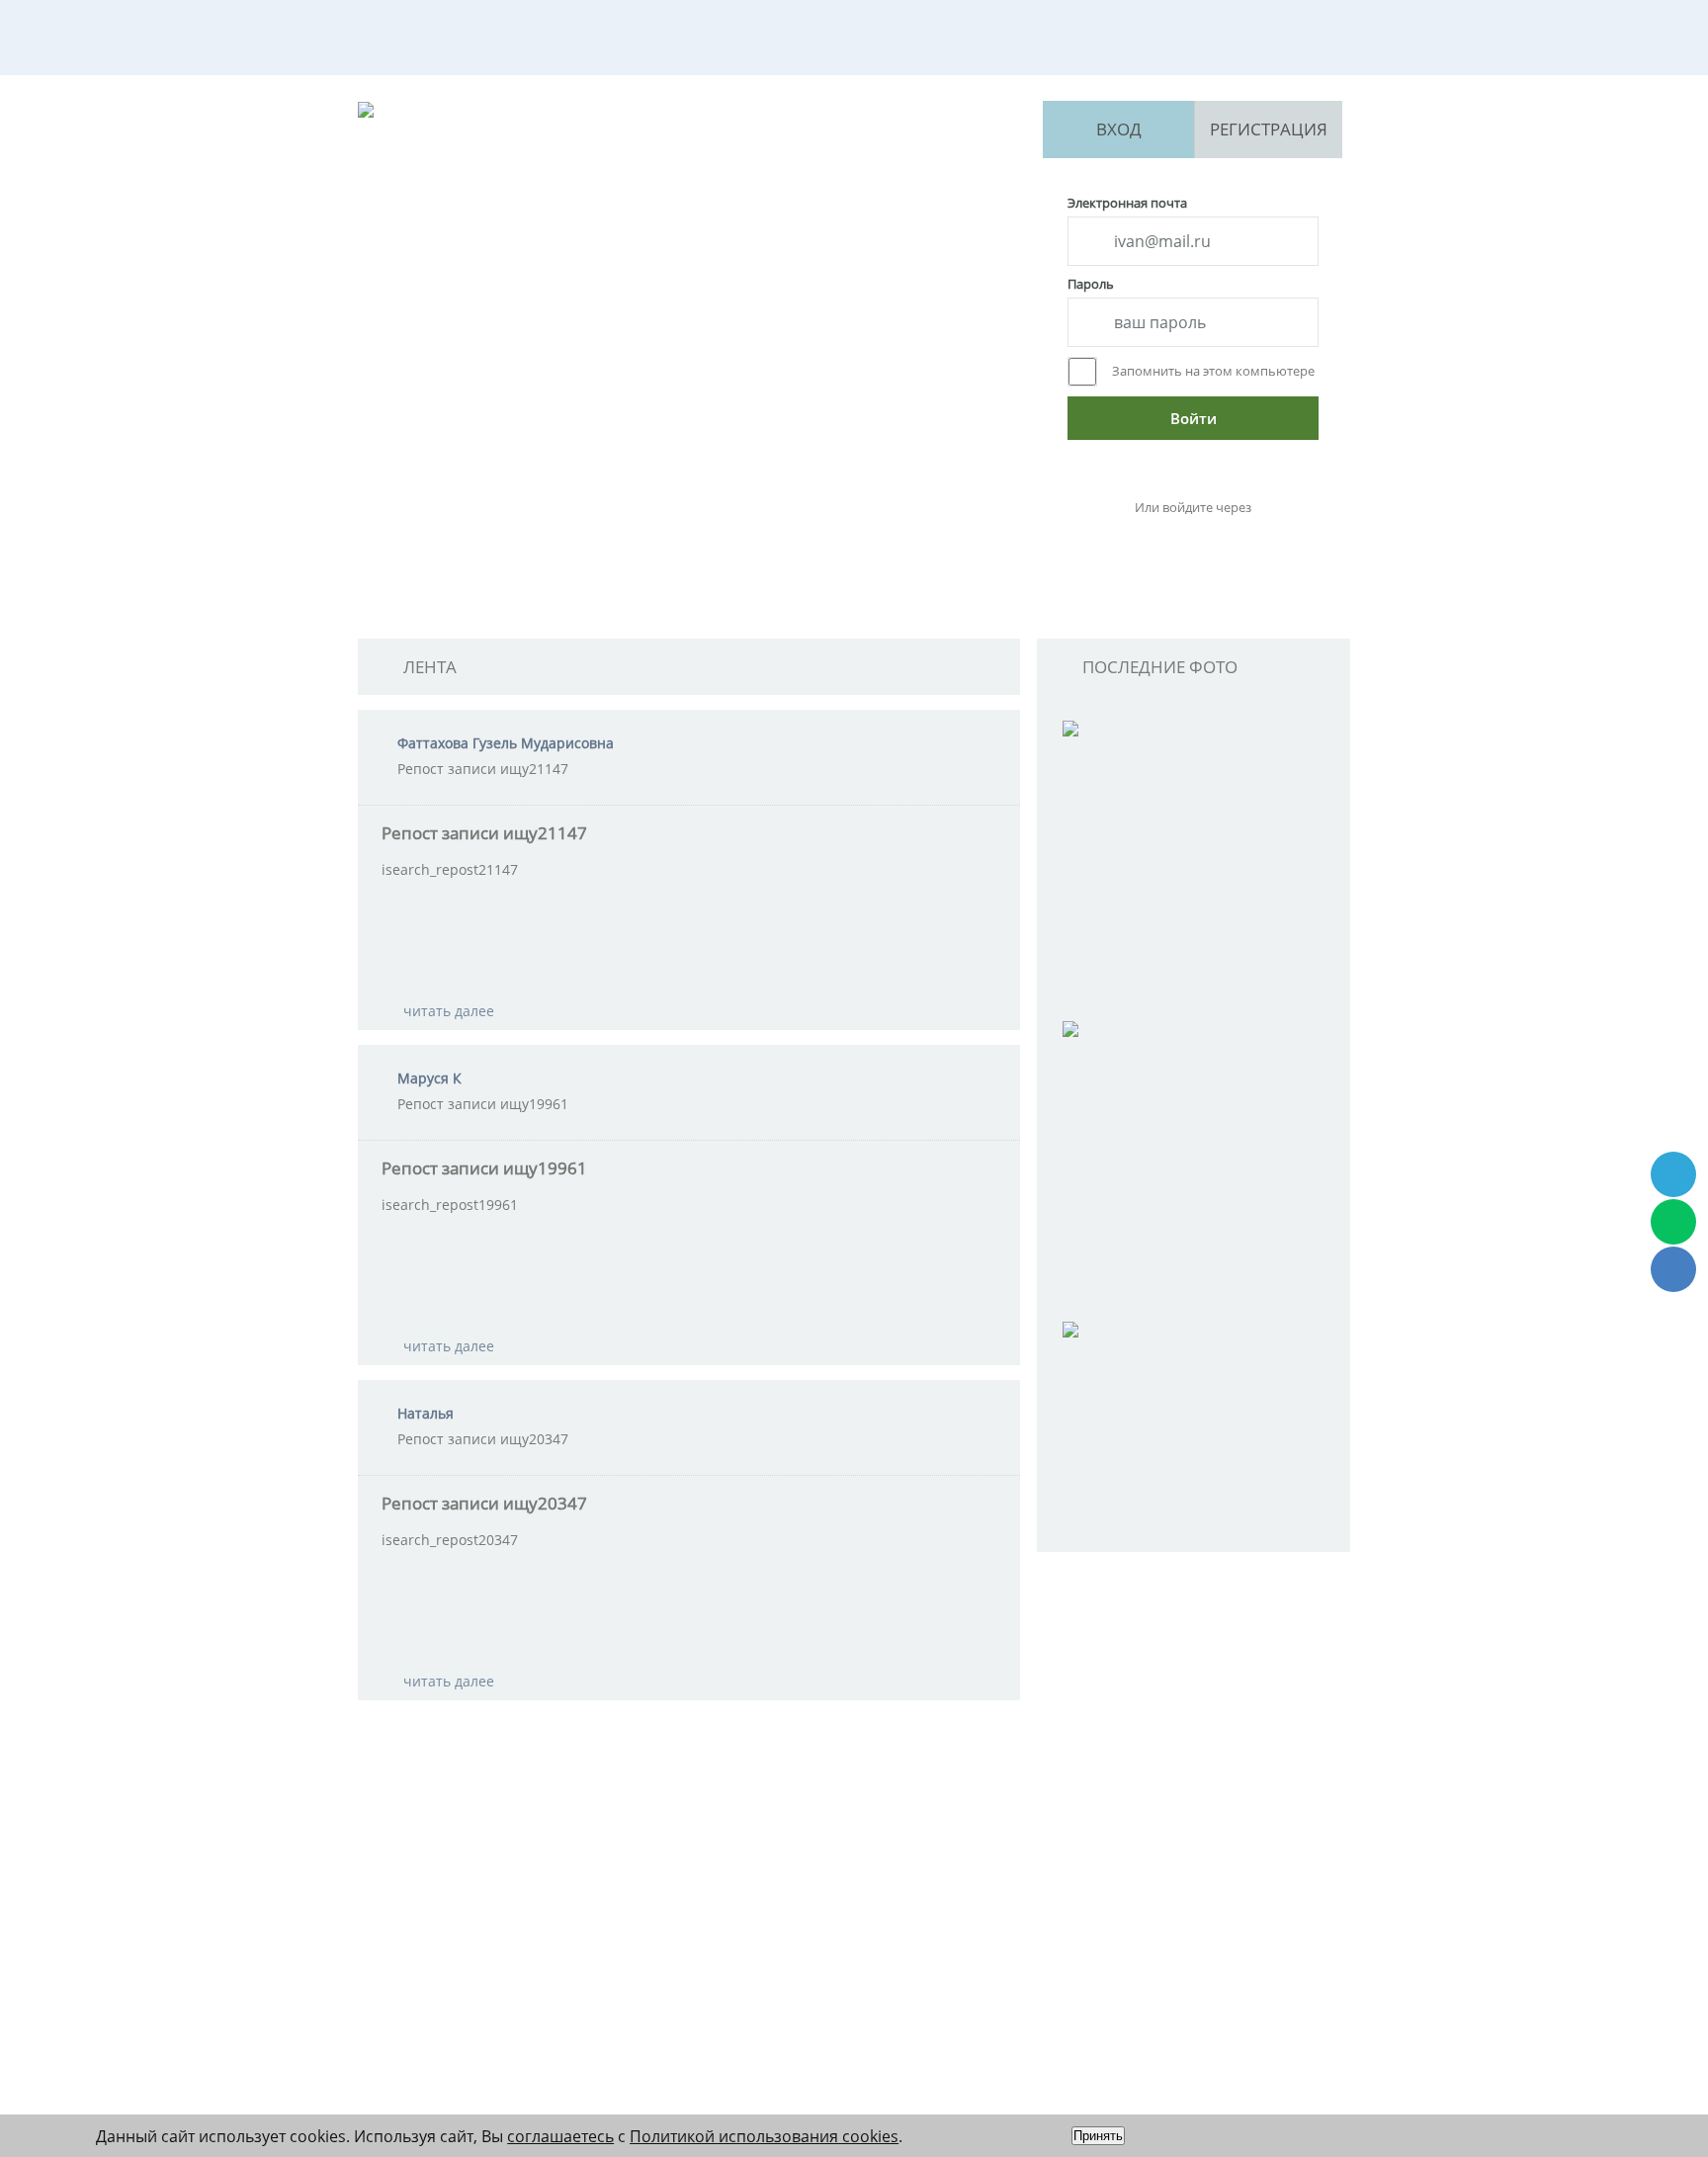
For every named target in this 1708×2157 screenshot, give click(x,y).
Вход (1119, 129)
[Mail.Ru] (1242, 540)
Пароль (1091, 284)
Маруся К (429, 1078)
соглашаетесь (560, 2136)
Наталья (426, 1413)
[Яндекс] (1191, 540)
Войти (1194, 418)
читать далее (449, 1011)
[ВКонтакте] (1139, 540)
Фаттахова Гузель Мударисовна (506, 743)
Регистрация (1269, 129)
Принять (1098, 2136)
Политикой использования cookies (764, 2136)
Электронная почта (1127, 203)
